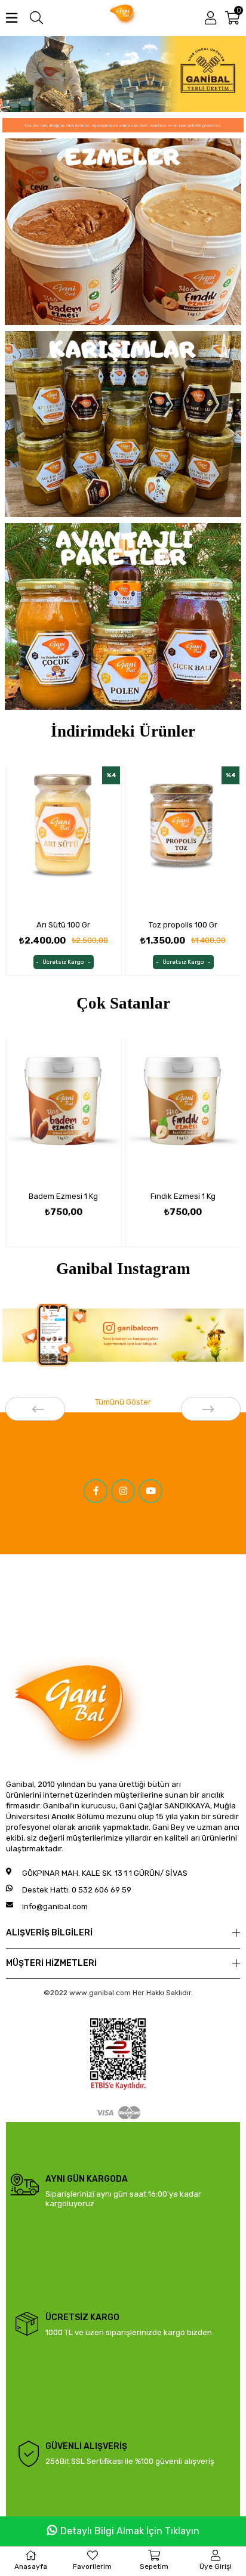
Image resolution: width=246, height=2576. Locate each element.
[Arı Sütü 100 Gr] (64, 839)
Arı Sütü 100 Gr (63, 925)
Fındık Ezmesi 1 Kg (183, 1196)
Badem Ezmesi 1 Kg (63, 1196)
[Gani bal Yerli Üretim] (123, 74)
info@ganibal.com (55, 1907)
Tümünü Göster (123, 1402)
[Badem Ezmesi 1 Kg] (64, 1111)
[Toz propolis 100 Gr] (183, 839)
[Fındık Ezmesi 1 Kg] (183, 1111)
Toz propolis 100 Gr (183, 925)
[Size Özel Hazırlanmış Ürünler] (123, 125)
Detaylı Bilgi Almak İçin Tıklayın (130, 2531)
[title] (123, 232)
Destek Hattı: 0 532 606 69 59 (77, 1890)
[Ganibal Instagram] (123, 1335)
